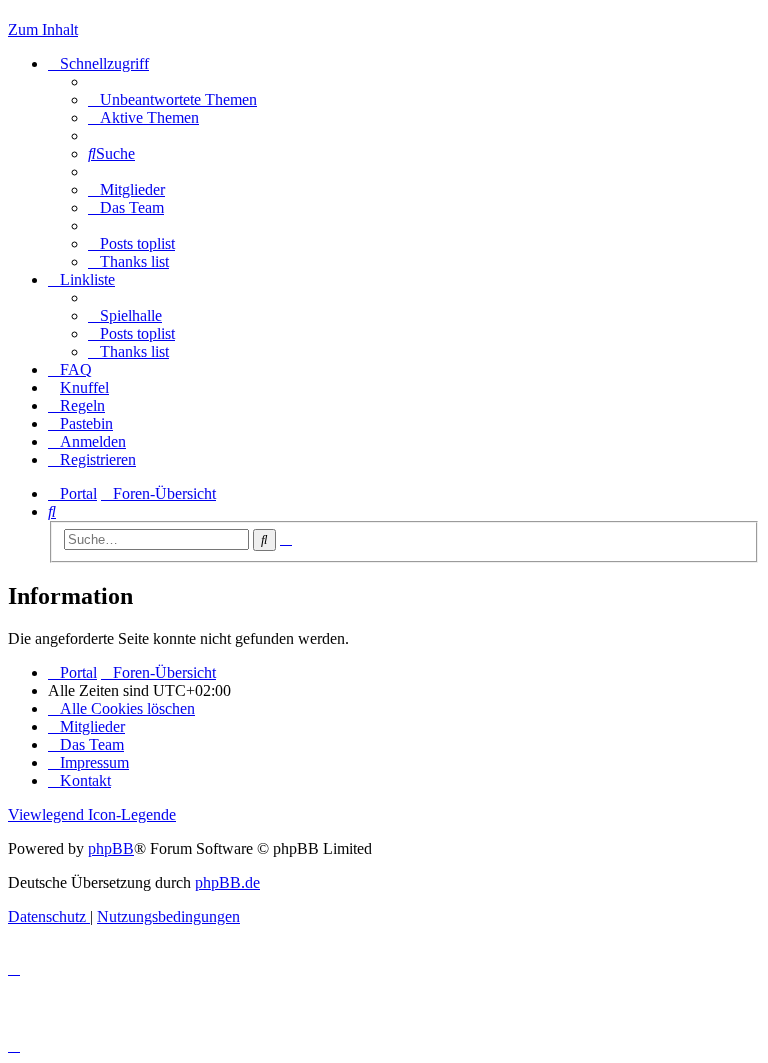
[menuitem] (172, 99)
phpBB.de (227, 882)
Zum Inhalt (43, 29)
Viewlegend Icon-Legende (92, 814)
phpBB (111, 848)
